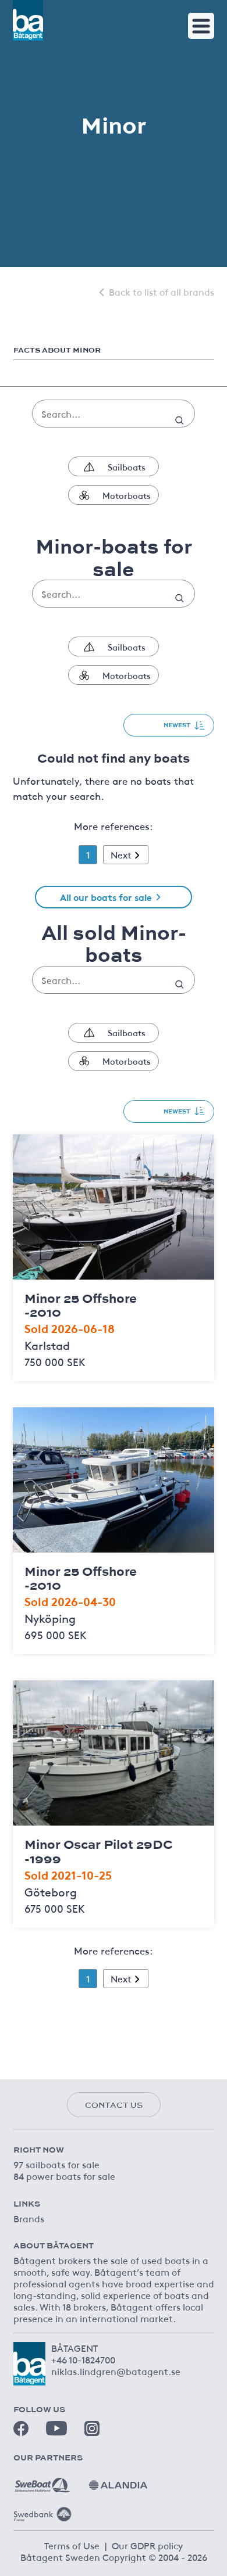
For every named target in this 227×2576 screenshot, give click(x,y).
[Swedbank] (42, 2510)
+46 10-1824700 (83, 2359)
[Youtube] (56, 2428)
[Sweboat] (42, 2481)
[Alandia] (118, 2481)
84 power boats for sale (64, 2176)
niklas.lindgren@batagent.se (116, 2371)
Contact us (114, 2105)
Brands (29, 2218)
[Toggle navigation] (201, 26)
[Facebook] (21, 2428)
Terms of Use (72, 2545)
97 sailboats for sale (56, 2164)
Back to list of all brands (162, 292)
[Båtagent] (28, 20)
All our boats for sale (106, 897)
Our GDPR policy (147, 2545)
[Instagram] (92, 2428)
